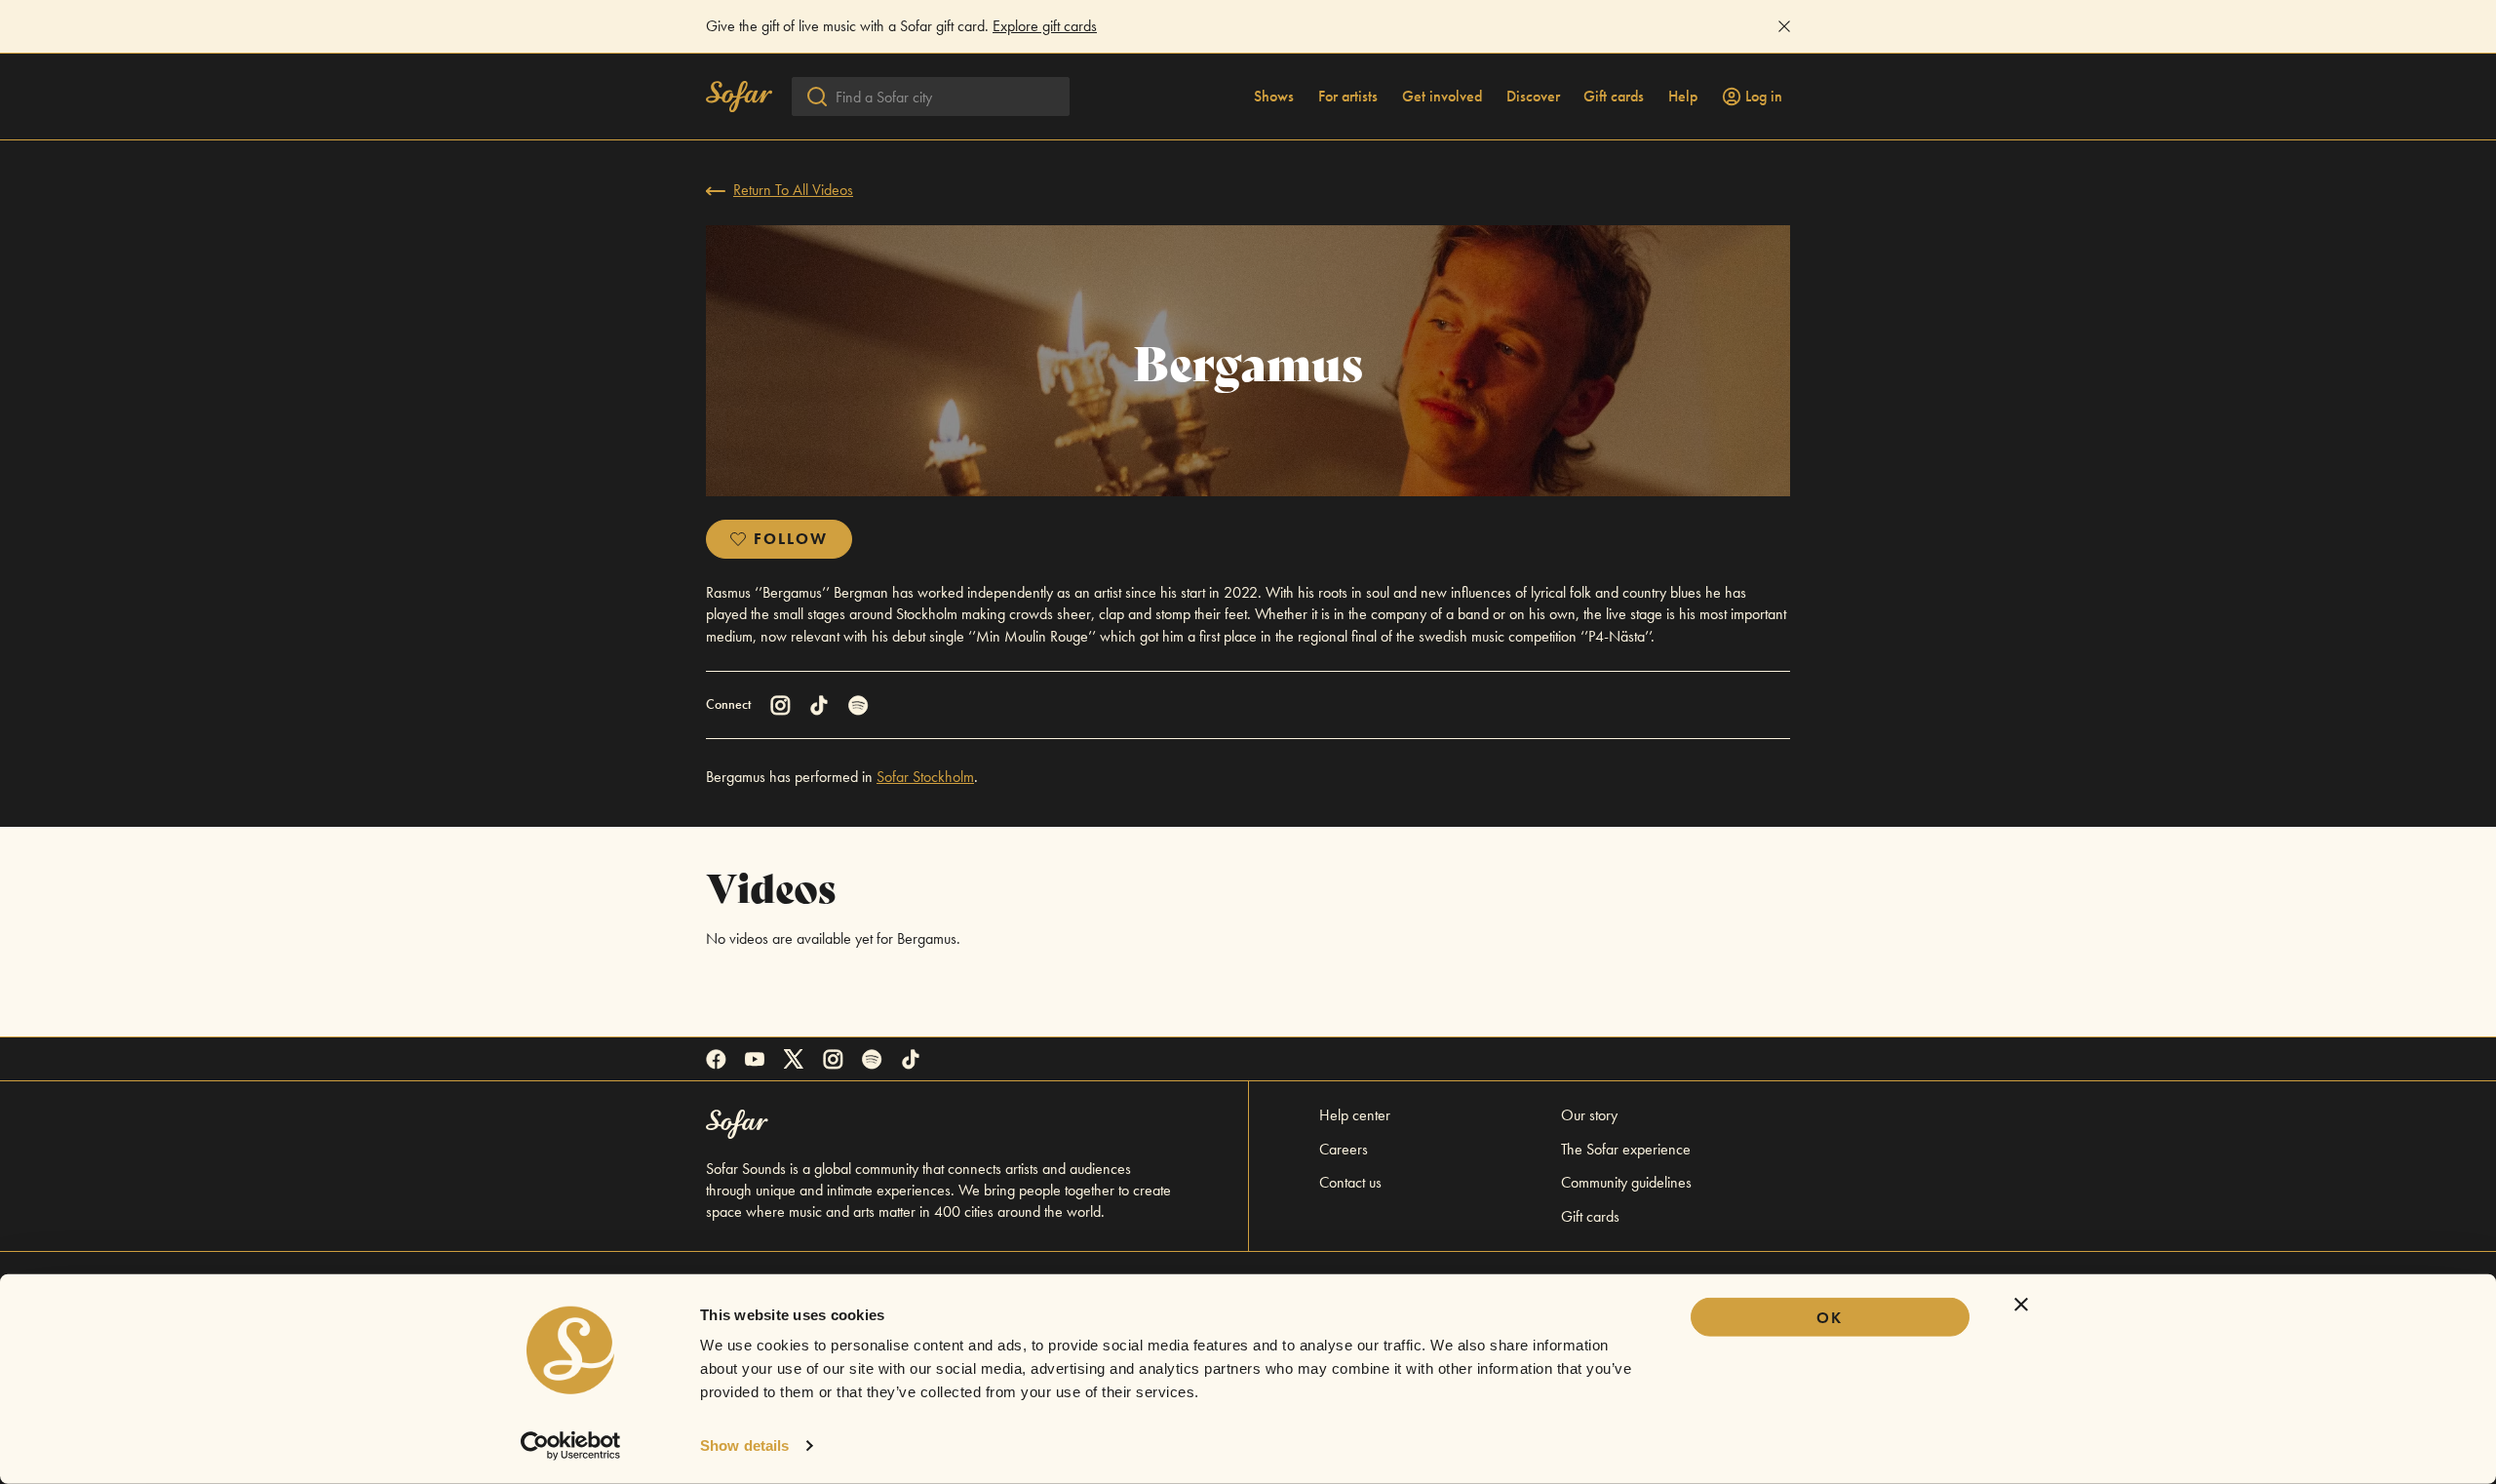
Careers (1344, 1149)
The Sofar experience (1626, 1149)
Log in (1764, 97)
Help (1683, 97)
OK (1830, 1318)
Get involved (1442, 97)
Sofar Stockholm (925, 777)
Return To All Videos (793, 190)
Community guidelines (1626, 1182)
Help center (1355, 1115)
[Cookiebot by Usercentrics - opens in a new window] (571, 1446)
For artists (1348, 97)
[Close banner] (2021, 1305)
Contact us (1350, 1182)
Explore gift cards (1045, 26)
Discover (1533, 97)
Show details (744, 1445)
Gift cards (1614, 97)
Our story (1589, 1115)
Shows (1274, 97)
